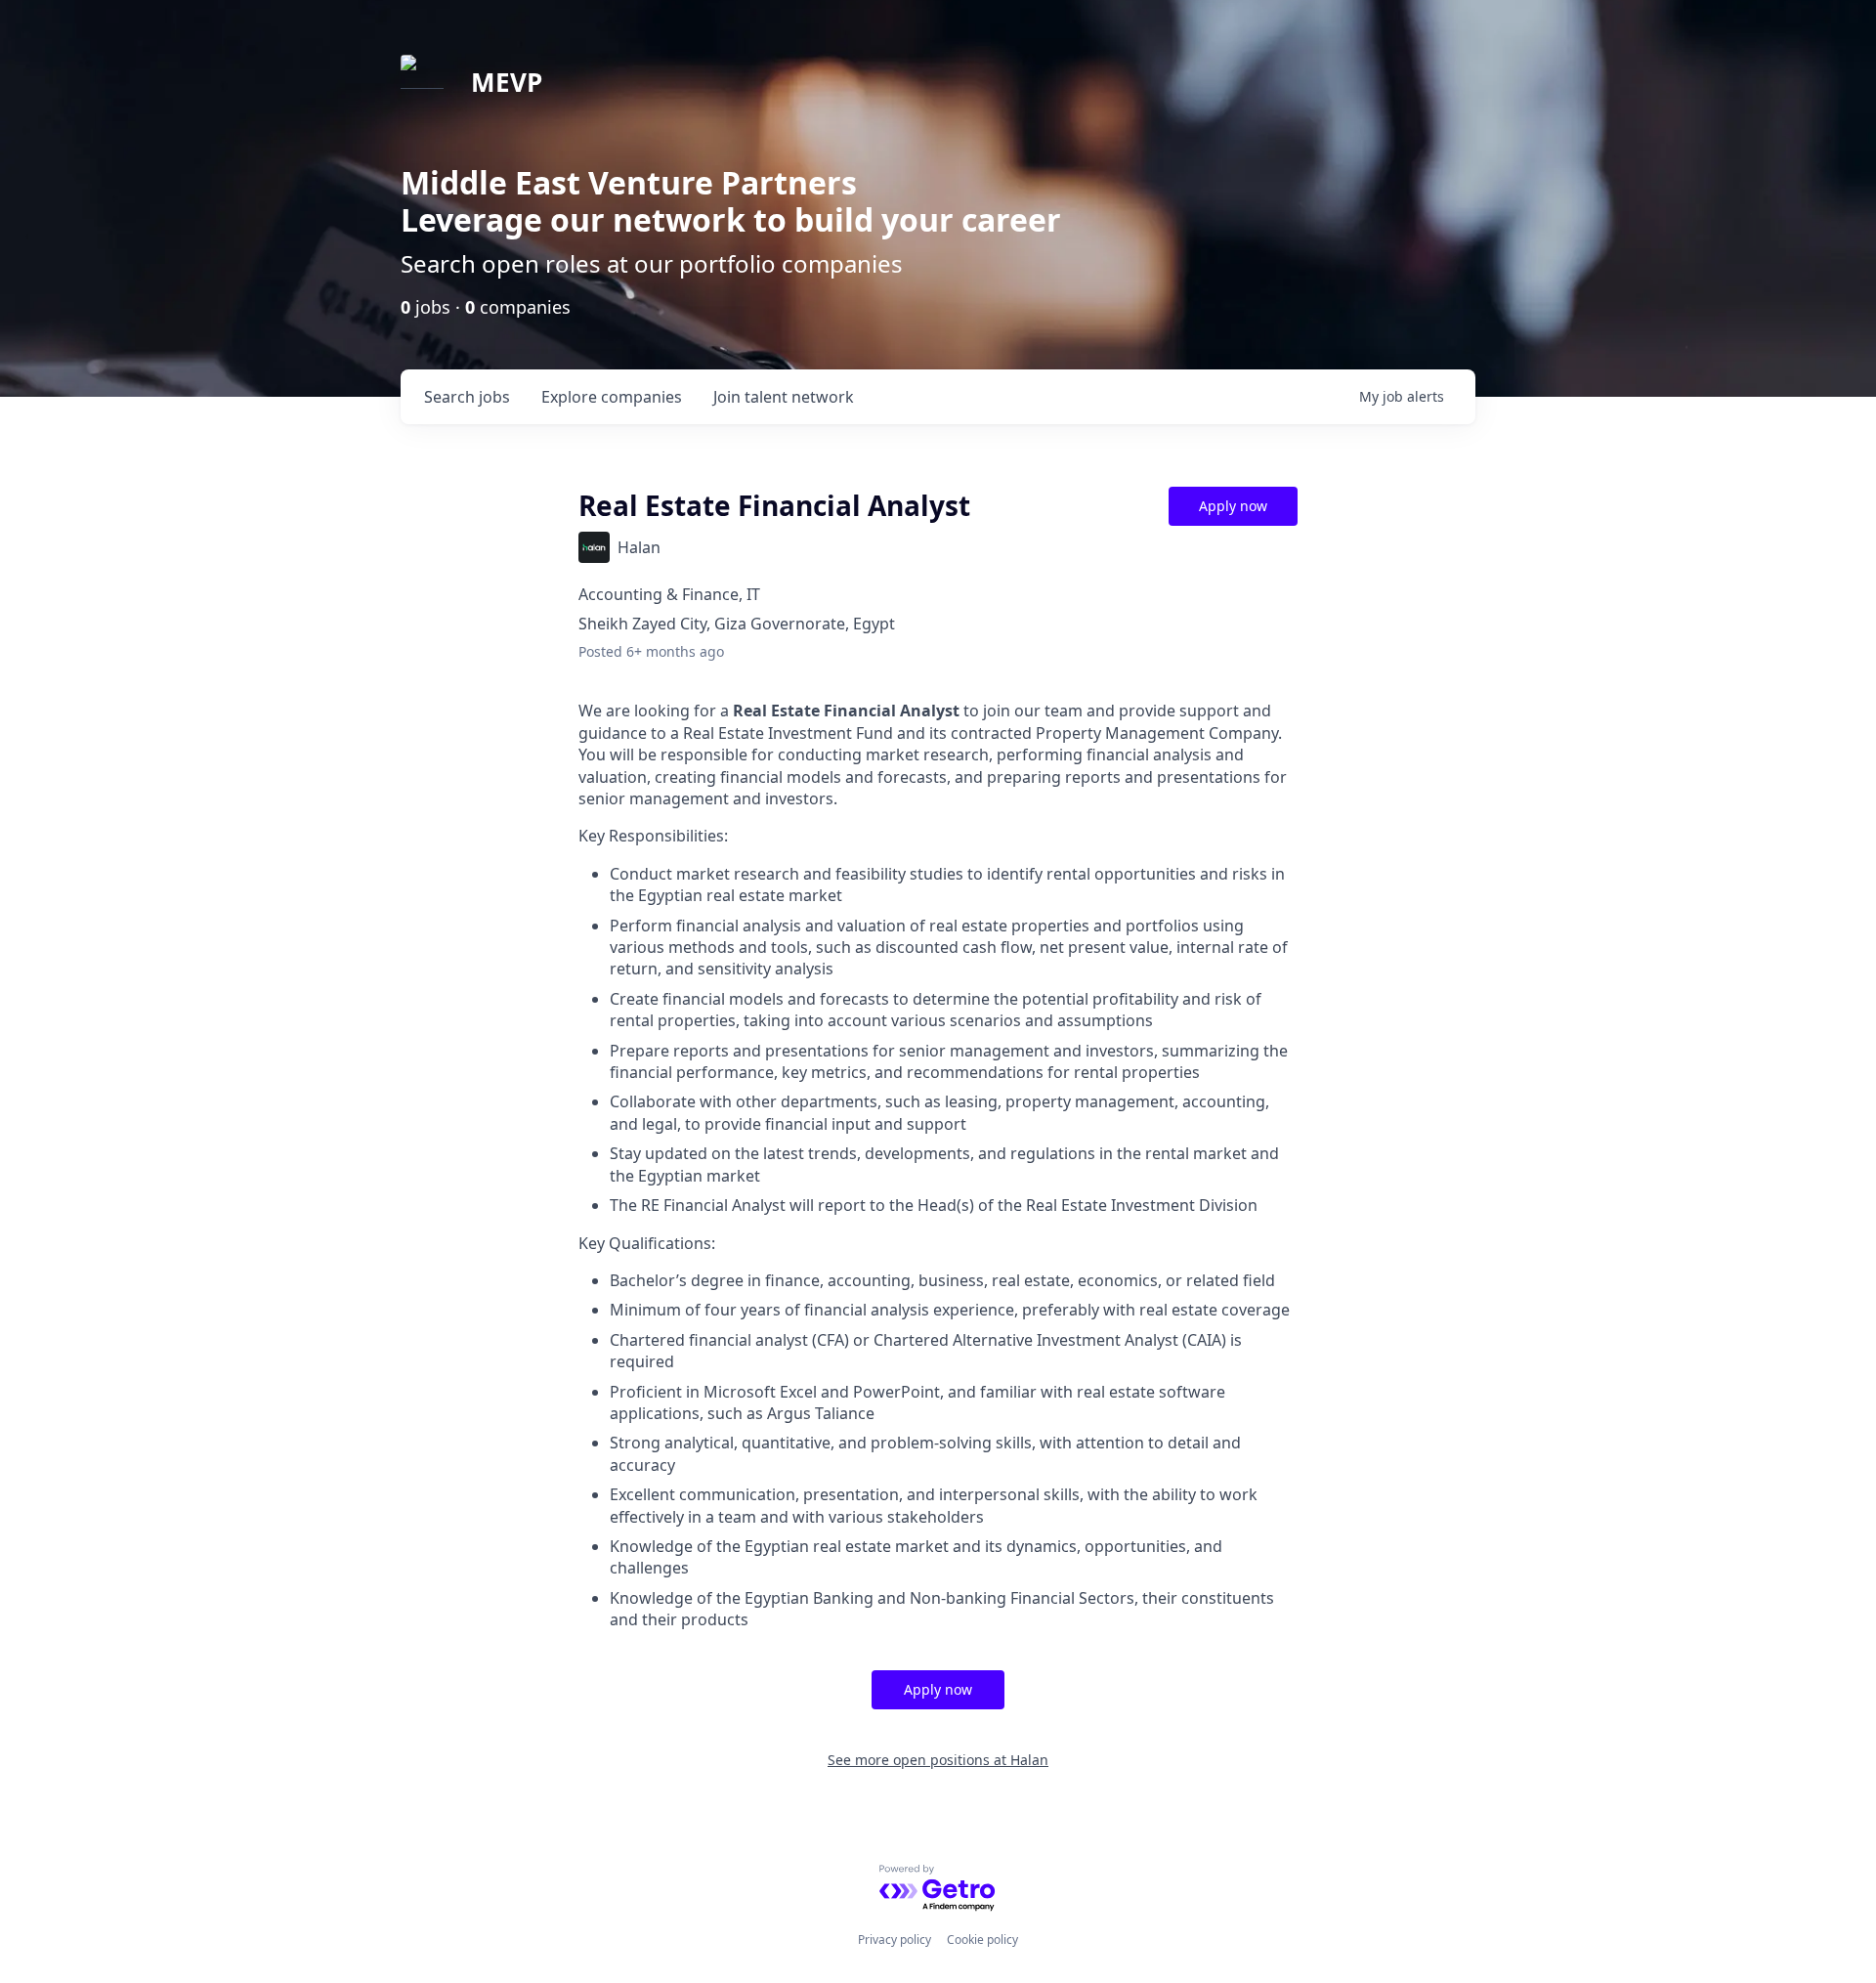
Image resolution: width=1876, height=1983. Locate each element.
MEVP (507, 82)
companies (612, 397)
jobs (467, 397)
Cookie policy (982, 1940)
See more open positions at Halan (938, 1760)
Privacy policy (895, 1940)
